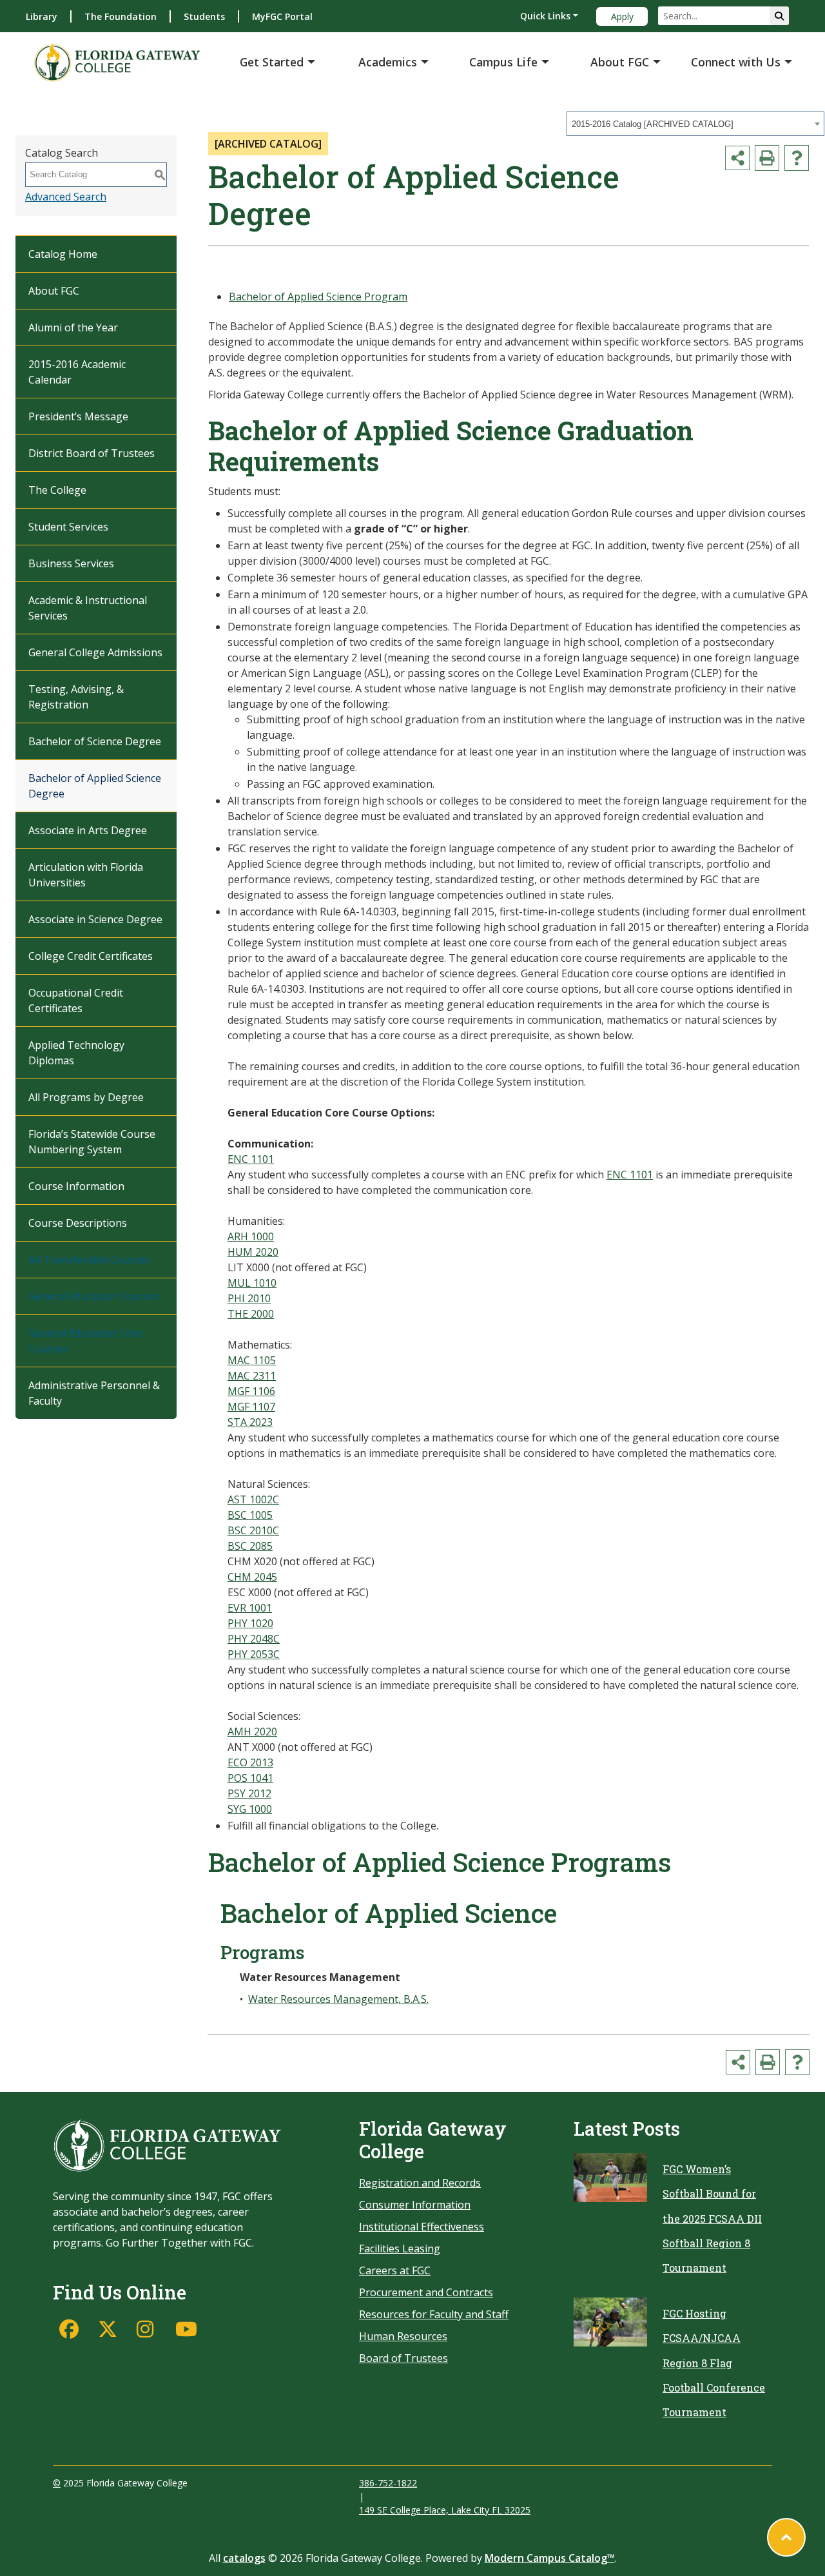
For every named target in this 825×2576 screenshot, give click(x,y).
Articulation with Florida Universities (86, 875)
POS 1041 (250, 1778)
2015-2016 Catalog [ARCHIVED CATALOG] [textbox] (653, 124)
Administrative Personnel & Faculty (94, 1393)
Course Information (76, 1186)
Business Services (71, 563)
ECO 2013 (250, 1762)
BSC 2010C (253, 1530)
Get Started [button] (272, 62)
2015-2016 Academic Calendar (77, 372)
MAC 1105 (252, 1360)
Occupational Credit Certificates (76, 1000)
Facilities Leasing (400, 2249)
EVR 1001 (250, 1608)
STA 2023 (250, 1422)
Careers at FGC (395, 2270)
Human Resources (403, 2336)
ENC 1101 (251, 1159)
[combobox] (695, 124)
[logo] (117, 62)
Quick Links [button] (545, 16)
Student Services (68, 527)
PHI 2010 (249, 1298)
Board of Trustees (403, 2358)
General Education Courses (94, 1296)
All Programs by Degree (86, 1097)
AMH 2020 (252, 1732)
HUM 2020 (253, 1252)
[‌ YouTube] (188, 2329)
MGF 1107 (251, 1407)
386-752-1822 (388, 2483)
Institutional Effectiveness (422, 2227)
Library (42, 16)
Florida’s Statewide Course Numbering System (92, 1142)
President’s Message (78, 416)
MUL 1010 (252, 1283)
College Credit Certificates (91, 956)
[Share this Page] (737, 158)
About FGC (54, 291)
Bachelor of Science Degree (95, 741)
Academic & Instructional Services (88, 608)
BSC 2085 (250, 1546)
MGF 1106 (251, 1391)
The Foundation (121, 16)
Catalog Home (63, 254)
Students (204, 16)
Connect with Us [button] (736, 62)
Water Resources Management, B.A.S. (338, 1999)
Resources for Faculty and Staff (434, 2314)
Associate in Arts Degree (88, 830)
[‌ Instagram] (150, 2329)
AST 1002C (253, 1499)
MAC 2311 (252, 1376)
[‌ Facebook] (72, 2329)
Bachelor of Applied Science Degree (95, 786)
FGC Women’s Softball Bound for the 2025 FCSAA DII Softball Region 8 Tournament (712, 2219)
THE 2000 (251, 1314)
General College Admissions (95, 652)
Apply (622, 16)
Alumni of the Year (73, 327)
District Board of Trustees (92, 453)
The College (57, 490)
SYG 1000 (250, 1809)
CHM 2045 (252, 1577)
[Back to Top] (786, 2537)
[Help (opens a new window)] (797, 158)
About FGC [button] (620, 62)
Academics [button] (388, 62)
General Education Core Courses (85, 1341)
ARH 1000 (251, 1236)
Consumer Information (415, 2205)
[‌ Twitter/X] (111, 2329)
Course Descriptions (78, 1223)
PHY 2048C (254, 1639)
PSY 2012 (249, 1793)
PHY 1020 (250, 1623)
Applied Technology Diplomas (76, 1053)
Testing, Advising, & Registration (76, 697)
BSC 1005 (250, 1515)
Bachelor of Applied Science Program (318, 297)
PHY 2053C (254, 1654)
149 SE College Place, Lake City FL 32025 (445, 2510)
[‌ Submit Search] (779, 16)
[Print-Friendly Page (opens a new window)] (767, 158)
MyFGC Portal (282, 16)
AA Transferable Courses (89, 1260)
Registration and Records (420, 2183)
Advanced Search (66, 197)
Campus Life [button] (503, 62)
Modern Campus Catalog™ (550, 2558)
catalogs (244, 2558)
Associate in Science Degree (95, 919)
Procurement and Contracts (426, 2292)
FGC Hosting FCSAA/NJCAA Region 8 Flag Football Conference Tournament (714, 2363)
